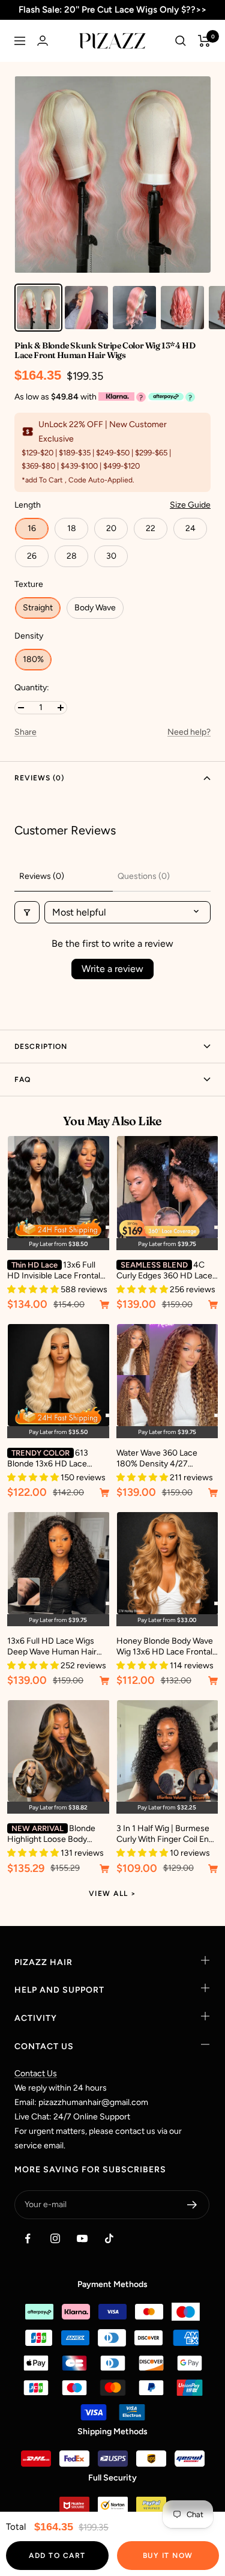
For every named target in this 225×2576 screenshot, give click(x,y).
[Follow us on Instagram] (55, 2239)
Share (25, 732)
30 (111, 556)
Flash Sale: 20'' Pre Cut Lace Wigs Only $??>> (112, 10)
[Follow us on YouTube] (82, 2239)
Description (41, 1046)
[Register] (192, 2205)
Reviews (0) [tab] (42, 876)
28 (72, 556)
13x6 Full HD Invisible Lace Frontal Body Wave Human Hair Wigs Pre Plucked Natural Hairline (54, 1271)
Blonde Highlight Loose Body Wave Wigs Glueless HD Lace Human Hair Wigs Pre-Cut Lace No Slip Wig (55, 1834)
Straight (38, 608)
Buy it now (168, 2556)
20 (111, 528)
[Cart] (204, 41)
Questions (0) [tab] (144, 876)
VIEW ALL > (113, 1894)
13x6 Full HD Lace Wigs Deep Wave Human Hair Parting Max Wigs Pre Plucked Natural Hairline (52, 1647)
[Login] (43, 41)
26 (32, 556)
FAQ (22, 1080)
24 (190, 528)
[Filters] (27, 912)
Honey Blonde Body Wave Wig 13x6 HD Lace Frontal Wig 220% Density (165, 1647)
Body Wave (95, 608)
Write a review (112, 969)
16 (32, 528)
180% (33, 659)
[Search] (181, 41)
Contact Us (36, 2073)
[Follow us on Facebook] (28, 2239)
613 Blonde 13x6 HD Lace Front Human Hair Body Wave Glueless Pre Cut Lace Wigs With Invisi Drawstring (51, 1459)
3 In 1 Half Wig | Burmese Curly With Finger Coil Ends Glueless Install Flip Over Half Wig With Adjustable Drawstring (167, 1834)
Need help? (189, 732)
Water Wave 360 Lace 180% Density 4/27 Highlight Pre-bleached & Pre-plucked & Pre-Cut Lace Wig (163, 1459)
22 (151, 528)
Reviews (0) (39, 778)
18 (72, 528)
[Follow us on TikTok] (109, 2239)
